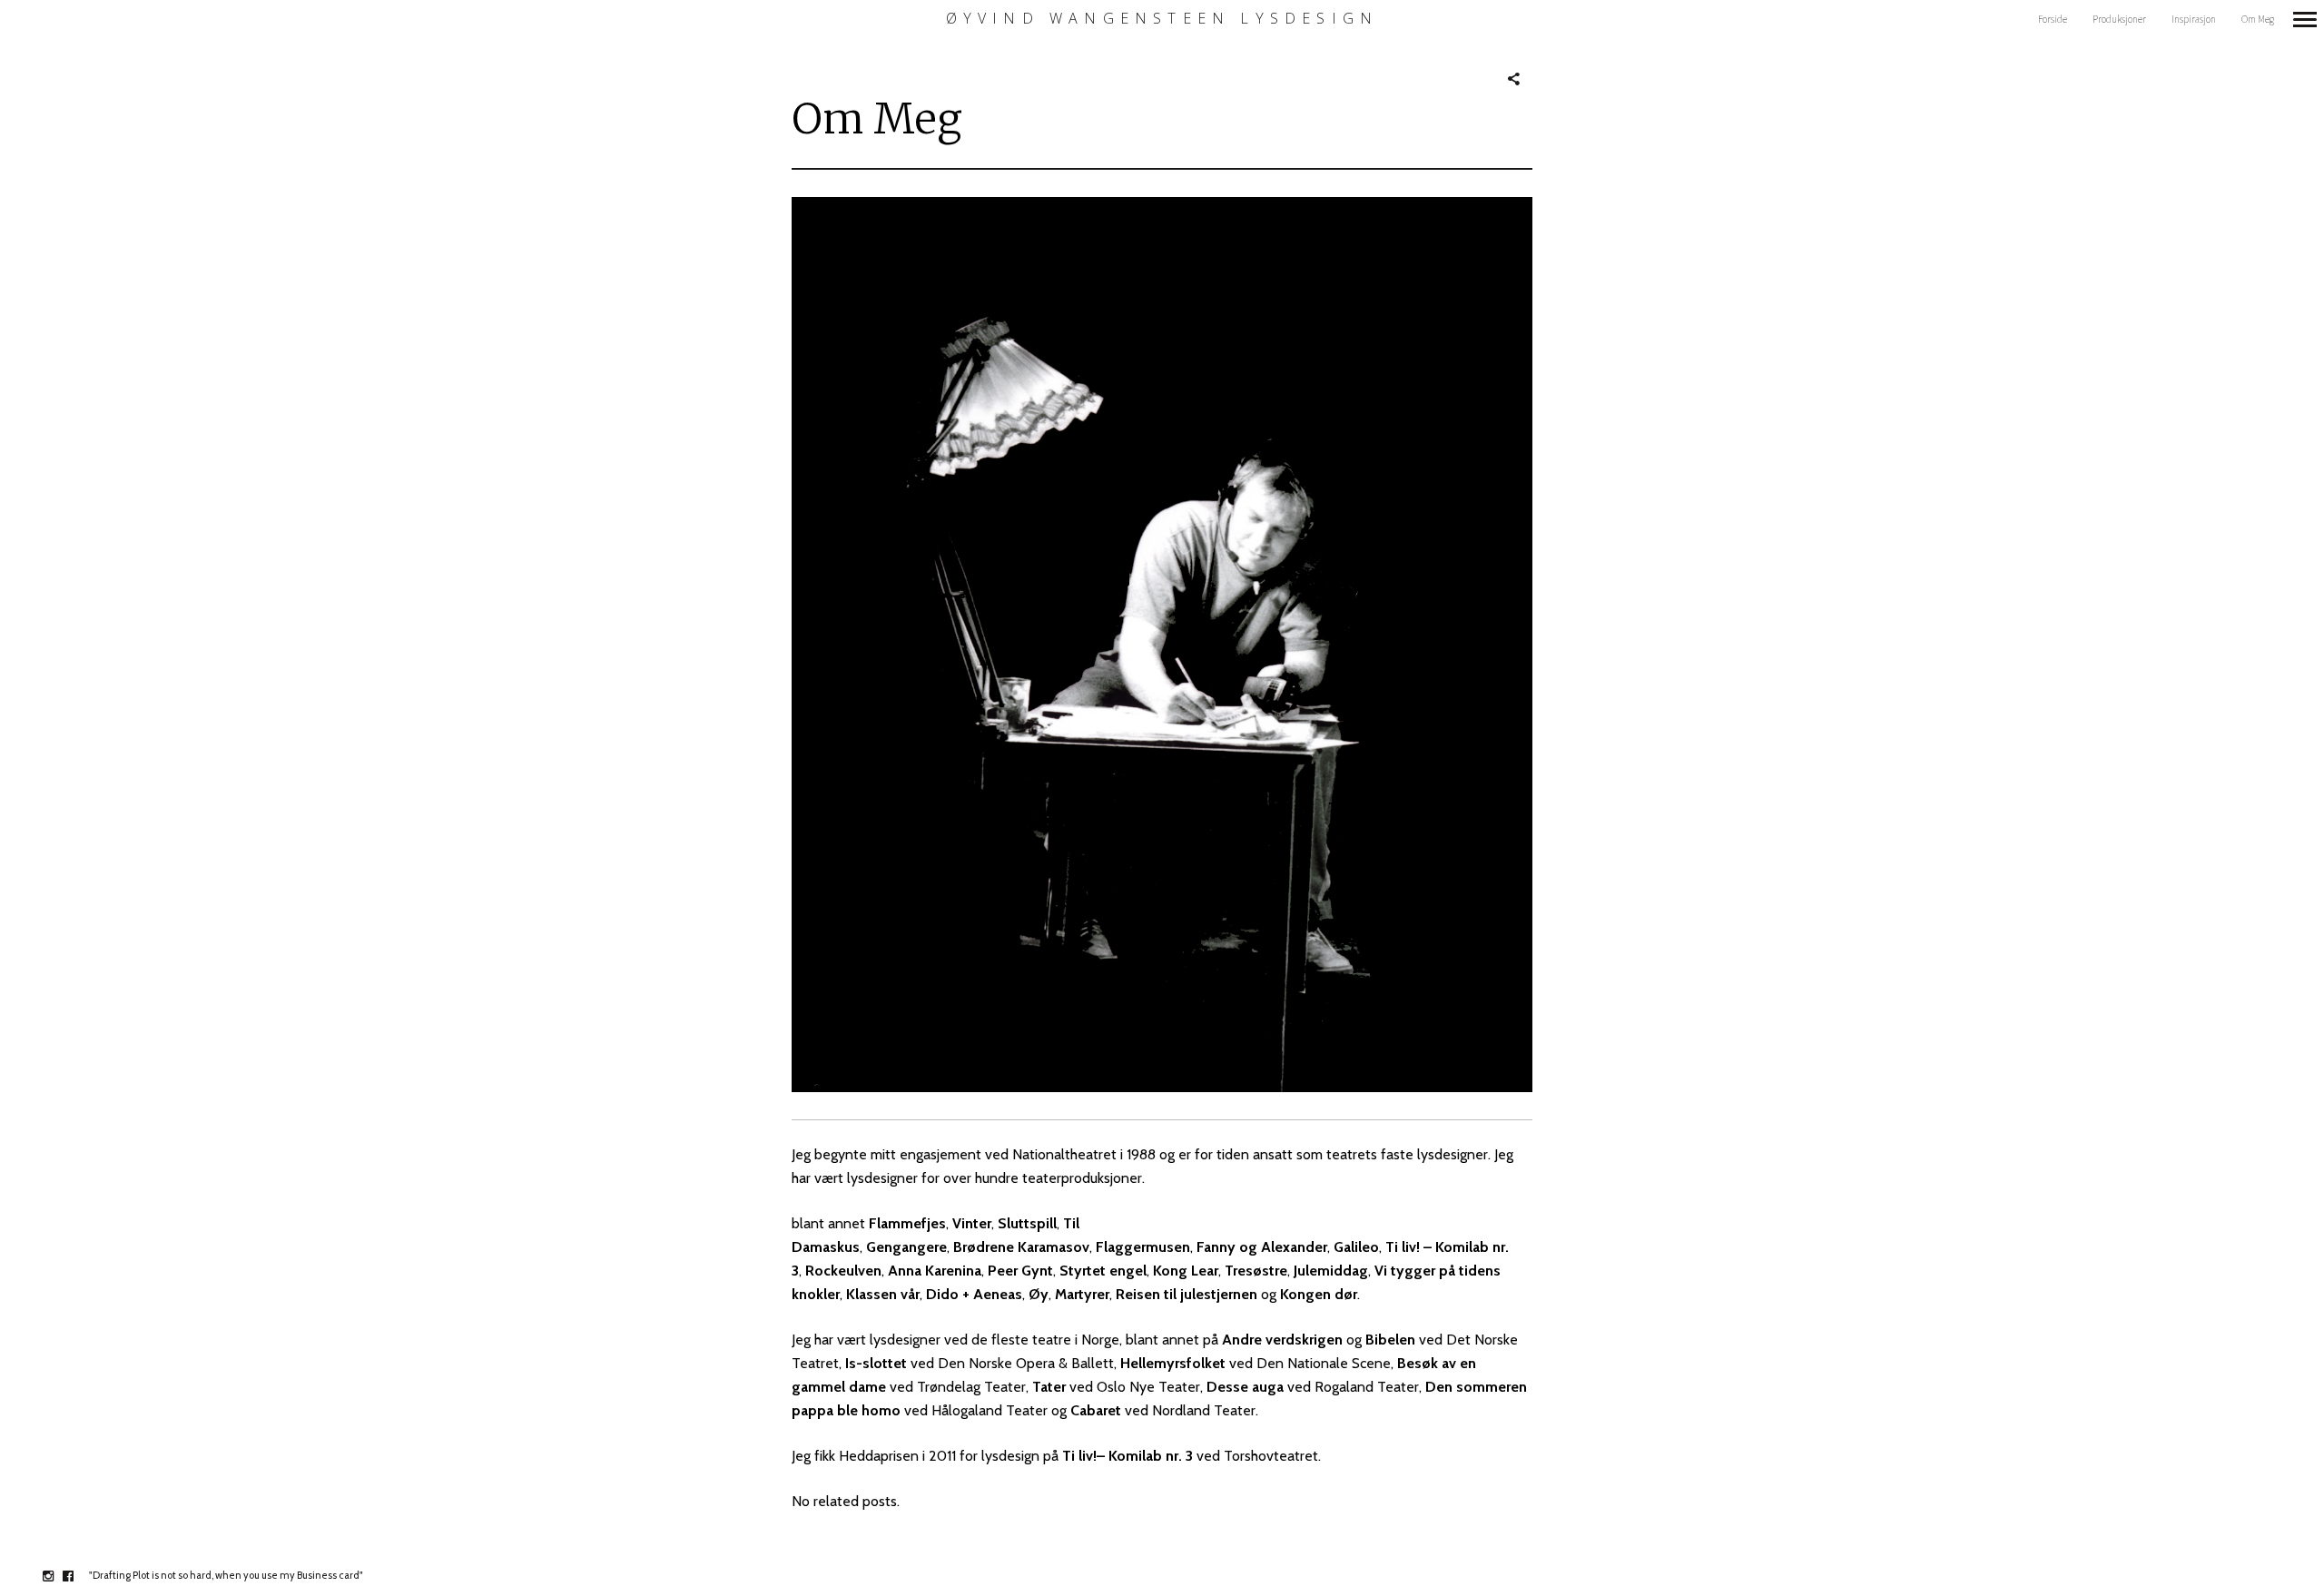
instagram (58, 1576)
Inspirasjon (2194, 19)
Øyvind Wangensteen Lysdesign (1162, 19)
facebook (78, 1576)
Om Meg (2258, 19)
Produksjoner (2119, 19)
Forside (2053, 19)
